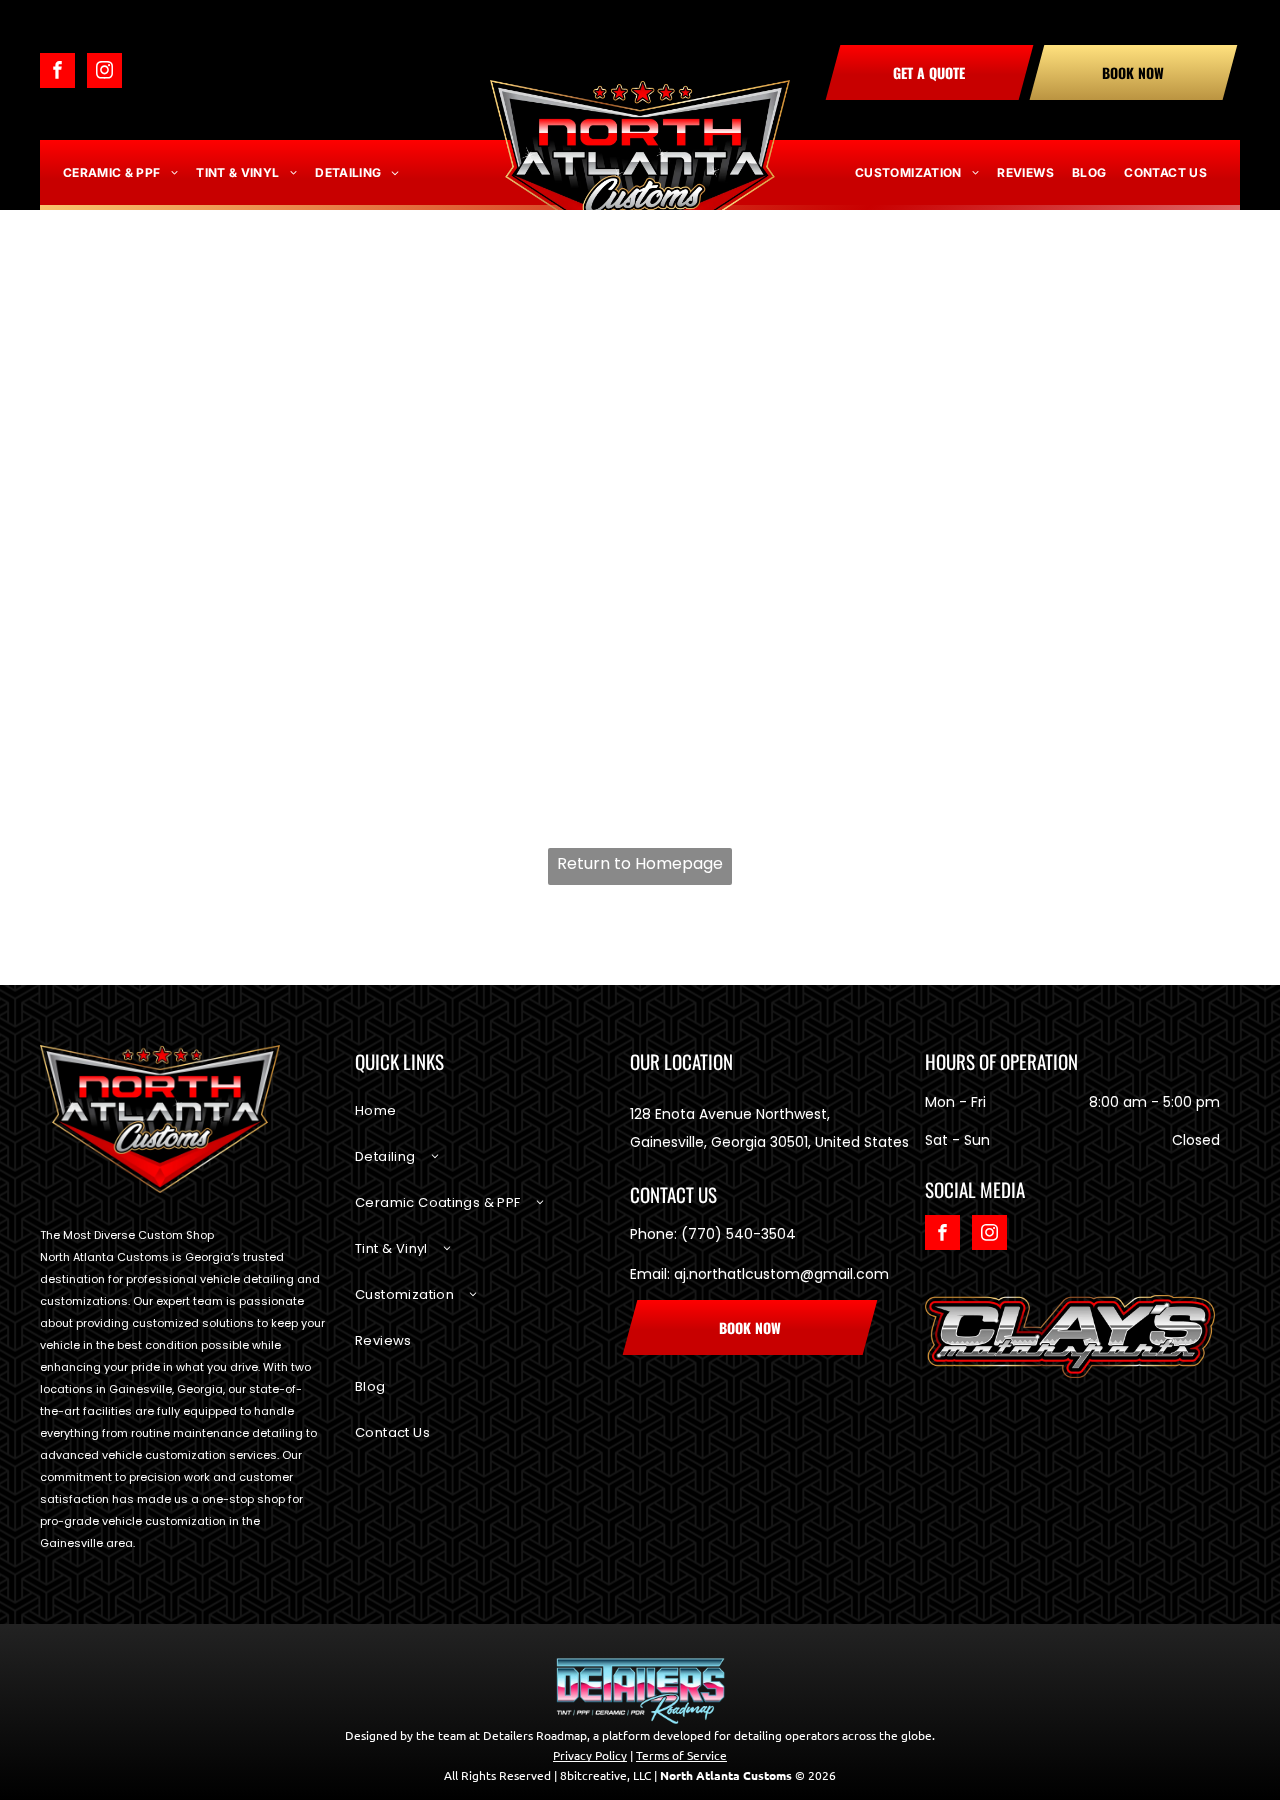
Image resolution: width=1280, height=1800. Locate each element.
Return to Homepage (640, 863)
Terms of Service (681, 1755)
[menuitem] (120, 173)
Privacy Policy (590, 1755)
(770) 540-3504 (738, 1234)
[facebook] (57, 73)
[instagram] (104, 73)
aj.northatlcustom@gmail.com (781, 1274)
